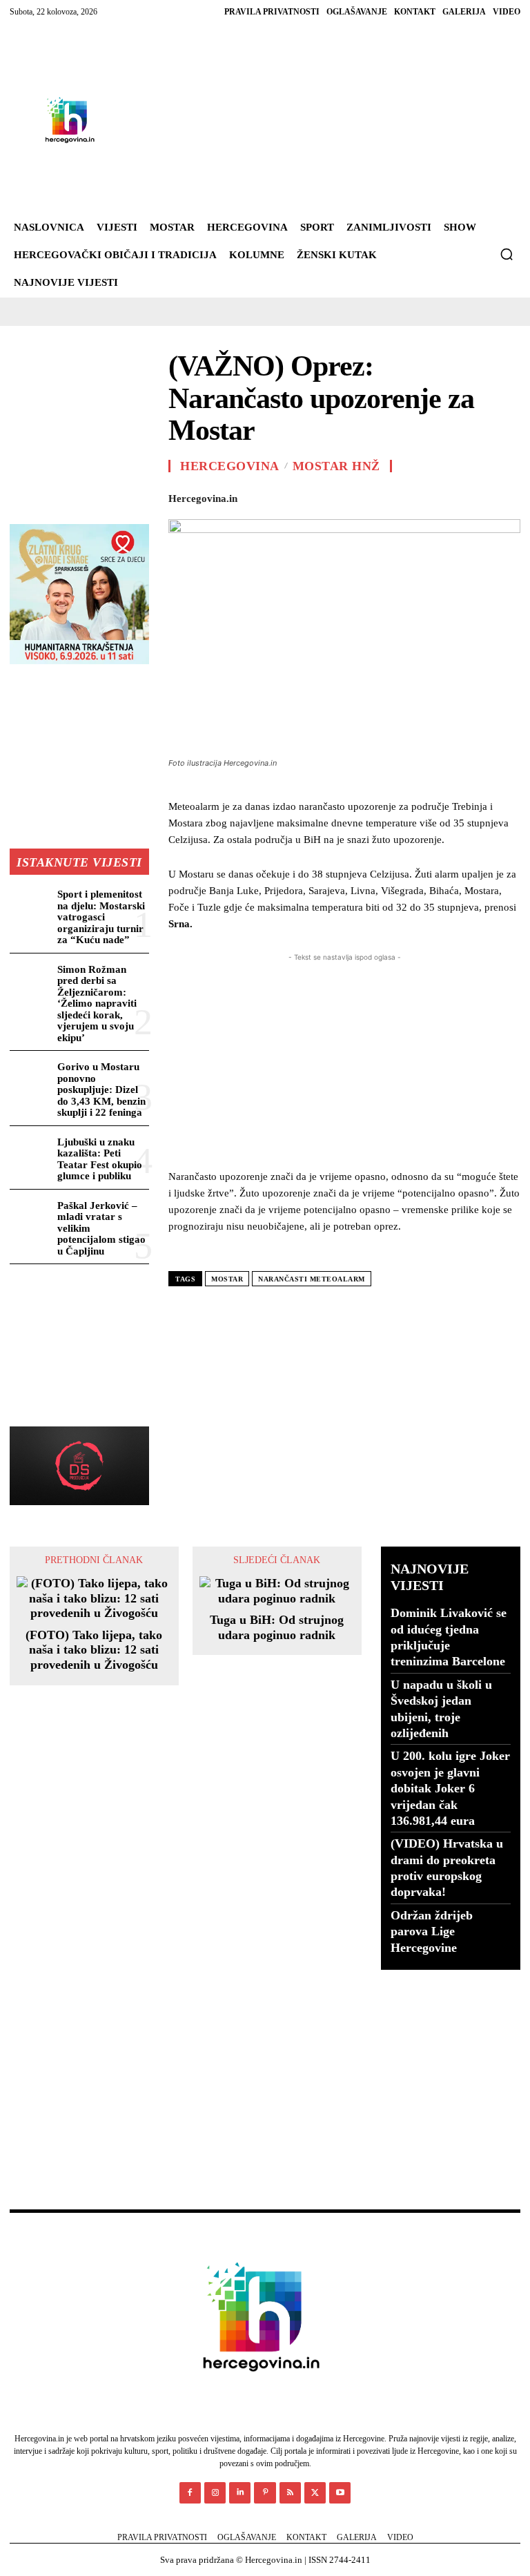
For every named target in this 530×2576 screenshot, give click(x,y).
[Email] (410, 496)
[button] (507, 254)
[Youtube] (340, 2493)
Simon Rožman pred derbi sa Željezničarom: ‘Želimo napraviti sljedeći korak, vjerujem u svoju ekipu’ (97, 1004)
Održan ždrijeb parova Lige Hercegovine (432, 1931)
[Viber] (505, 496)
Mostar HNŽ (336, 466)
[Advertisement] (308, 120)
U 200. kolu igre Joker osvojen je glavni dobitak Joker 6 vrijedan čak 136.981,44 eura (450, 1788)
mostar (227, 1279)
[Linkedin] (378, 496)
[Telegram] (473, 496)
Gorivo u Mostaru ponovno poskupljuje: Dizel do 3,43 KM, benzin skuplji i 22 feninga (101, 1090)
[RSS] (290, 2493)
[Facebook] (251, 496)
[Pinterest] (315, 496)
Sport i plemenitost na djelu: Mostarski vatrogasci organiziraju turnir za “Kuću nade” (101, 917)
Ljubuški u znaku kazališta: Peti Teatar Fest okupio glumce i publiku (100, 1159)
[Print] (442, 496)
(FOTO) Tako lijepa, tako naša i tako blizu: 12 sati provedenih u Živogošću (94, 1650)
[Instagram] (215, 2493)
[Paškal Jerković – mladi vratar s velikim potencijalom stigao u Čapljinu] (31, 1216)
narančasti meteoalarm (312, 1279)
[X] (283, 496)
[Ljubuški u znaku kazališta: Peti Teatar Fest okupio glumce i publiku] (31, 1152)
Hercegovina (230, 466)
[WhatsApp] (346, 496)
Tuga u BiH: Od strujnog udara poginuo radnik (277, 1627)
